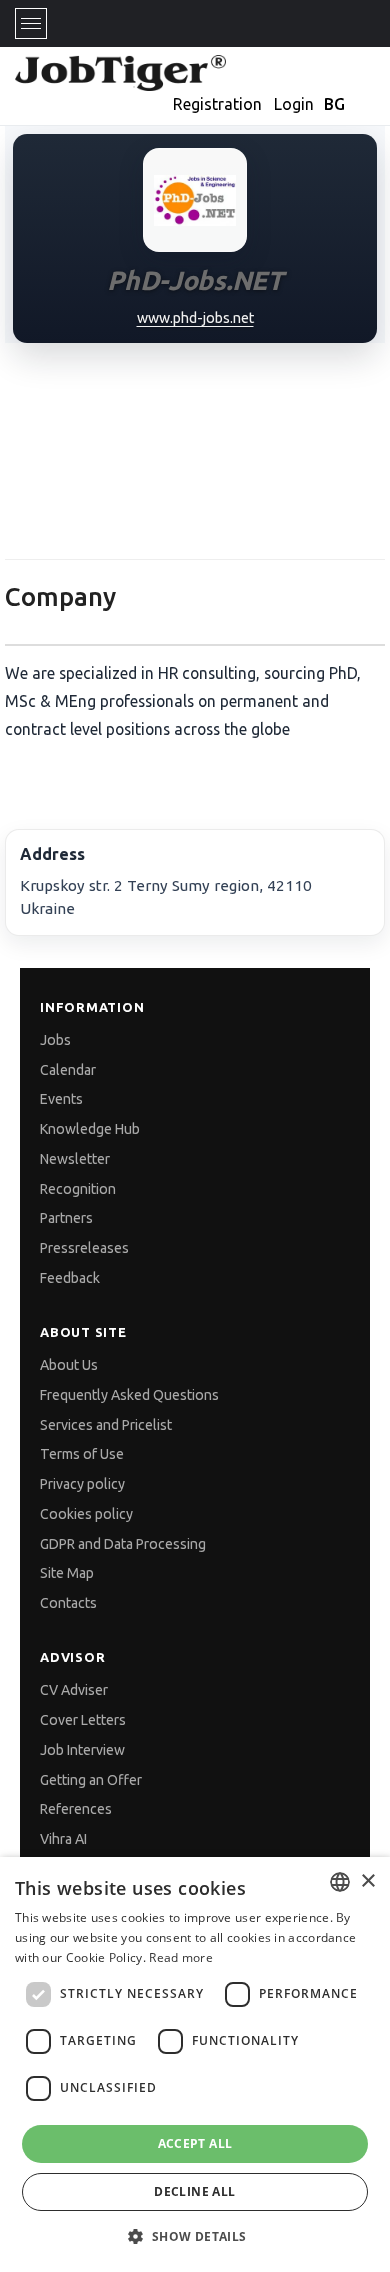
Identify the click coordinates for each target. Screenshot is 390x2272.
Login (294, 104)
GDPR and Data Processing (123, 1544)
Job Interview (82, 1750)
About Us (69, 1365)
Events (61, 1099)
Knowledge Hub (90, 1129)
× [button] (367, 1881)
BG (334, 104)
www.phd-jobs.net (195, 318)
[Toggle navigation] (31, 23)
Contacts (68, 1603)
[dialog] (195, 2064)
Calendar (68, 1070)
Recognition (78, 1189)
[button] (194, 2236)
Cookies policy (86, 1514)
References (76, 1809)
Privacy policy (82, 1484)
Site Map (67, 1573)
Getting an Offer (91, 1780)
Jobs (55, 1040)
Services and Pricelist (106, 1425)
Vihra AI (63, 1839)
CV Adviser (74, 1690)
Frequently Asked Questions (129, 1395)
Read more (181, 1957)
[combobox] (340, 1882)
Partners (66, 1218)
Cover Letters (83, 1720)
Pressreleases (84, 1248)
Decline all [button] (194, 2191)
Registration (217, 104)
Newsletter (75, 1159)
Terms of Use (82, 1454)
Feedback (70, 1278)
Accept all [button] (195, 2143)
